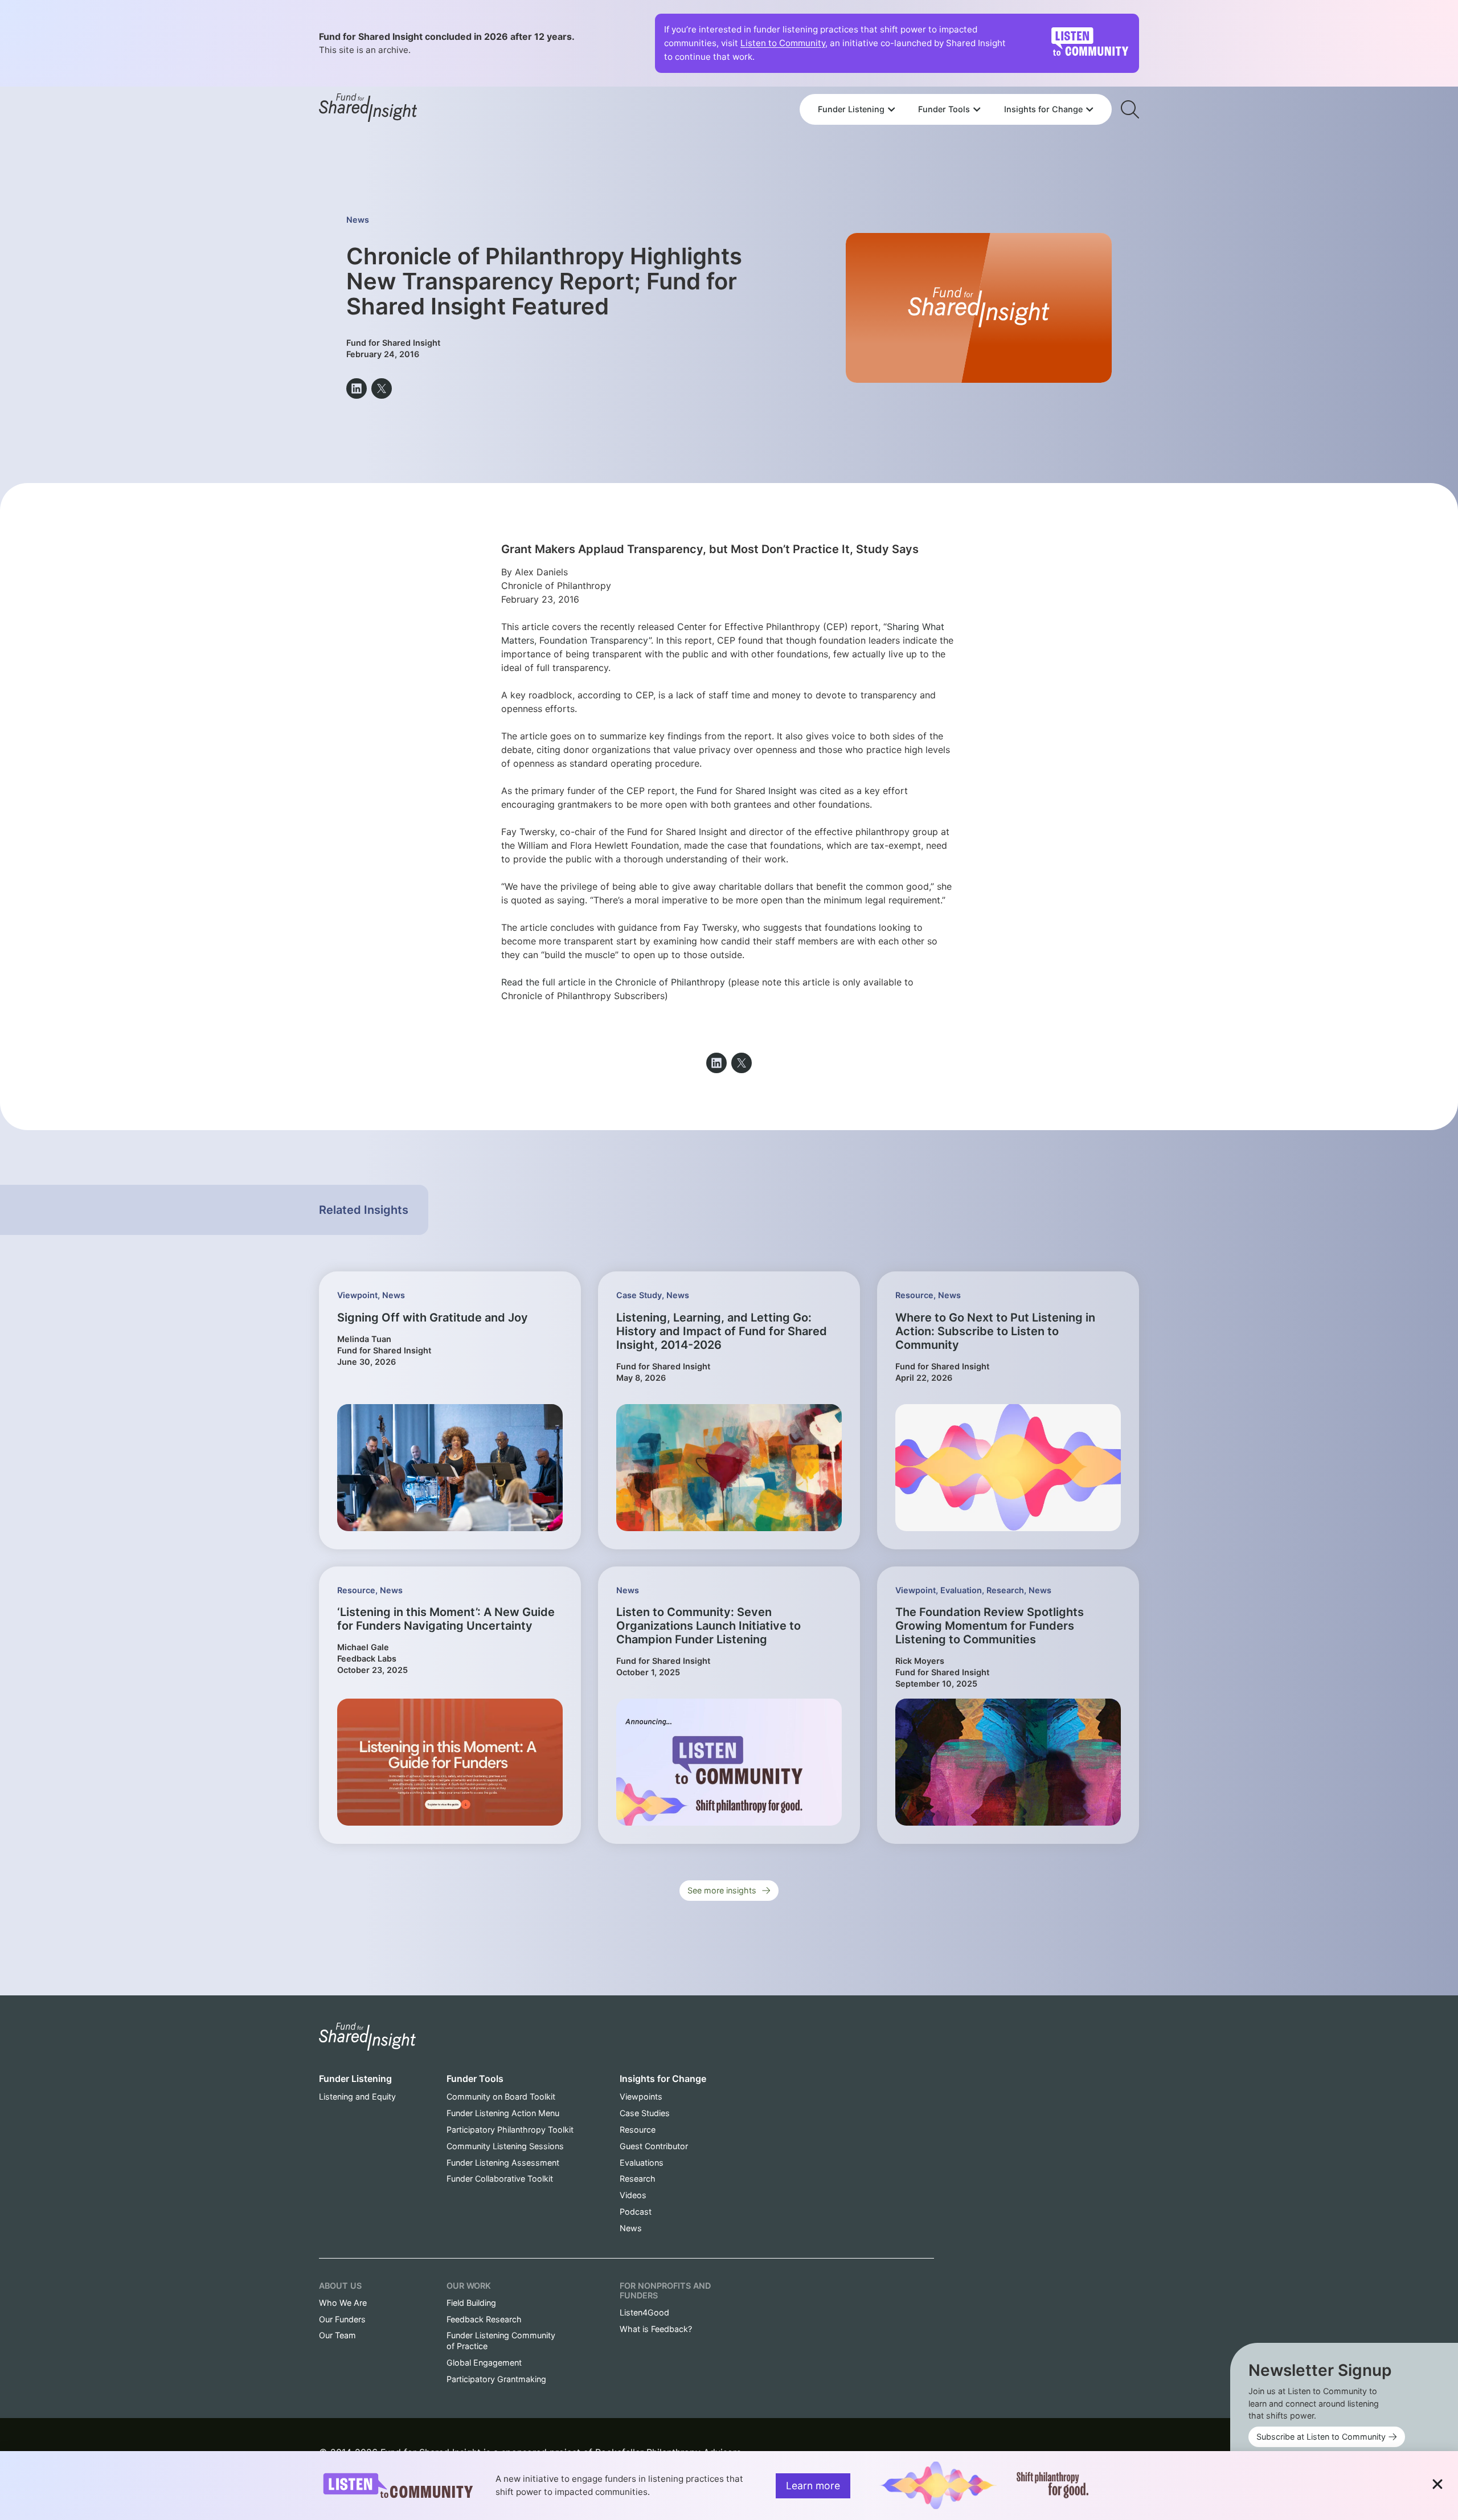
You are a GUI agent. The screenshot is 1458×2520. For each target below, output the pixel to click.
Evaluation (961, 1590)
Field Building (471, 2303)
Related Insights (364, 1210)
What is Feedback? (656, 2329)
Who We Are (343, 2303)
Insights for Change (663, 2079)
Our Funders (342, 2319)
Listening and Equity (357, 2096)
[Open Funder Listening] (891, 109)
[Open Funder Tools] (977, 109)
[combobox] (956, 78)
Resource (914, 1295)
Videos (633, 2195)
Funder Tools (475, 2079)
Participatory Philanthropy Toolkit (510, 2130)
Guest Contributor (654, 2146)
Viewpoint (357, 1295)
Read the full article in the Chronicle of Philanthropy (613, 982)
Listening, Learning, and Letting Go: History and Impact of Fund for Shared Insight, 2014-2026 (722, 1331)
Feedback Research (484, 2319)
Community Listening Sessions (505, 2146)
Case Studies (645, 2113)
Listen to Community (783, 43)
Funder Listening (355, 2079)
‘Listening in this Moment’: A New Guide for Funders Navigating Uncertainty (446, 1619)
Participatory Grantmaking (496, 2379)
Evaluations (642, 2163)
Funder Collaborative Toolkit (500, 2179)
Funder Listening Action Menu (503, 2113)
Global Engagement (484, 2362)
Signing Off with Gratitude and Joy (433, 1318)
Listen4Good (644, 2312)
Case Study (639, 1295)
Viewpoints (641, 2096)
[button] (357, 388)
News (358, 220)
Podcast (636, 2212)
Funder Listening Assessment (503, 2163)
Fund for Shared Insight (747, 791)
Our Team (337, 2335)
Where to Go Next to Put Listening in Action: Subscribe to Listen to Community (995, 1331)
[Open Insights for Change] (1090, 109)
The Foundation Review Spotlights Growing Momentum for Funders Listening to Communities (990, 1626)
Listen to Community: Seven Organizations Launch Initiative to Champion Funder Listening (708, 1626)
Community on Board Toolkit (501, 2096)
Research (1005, 1590)
